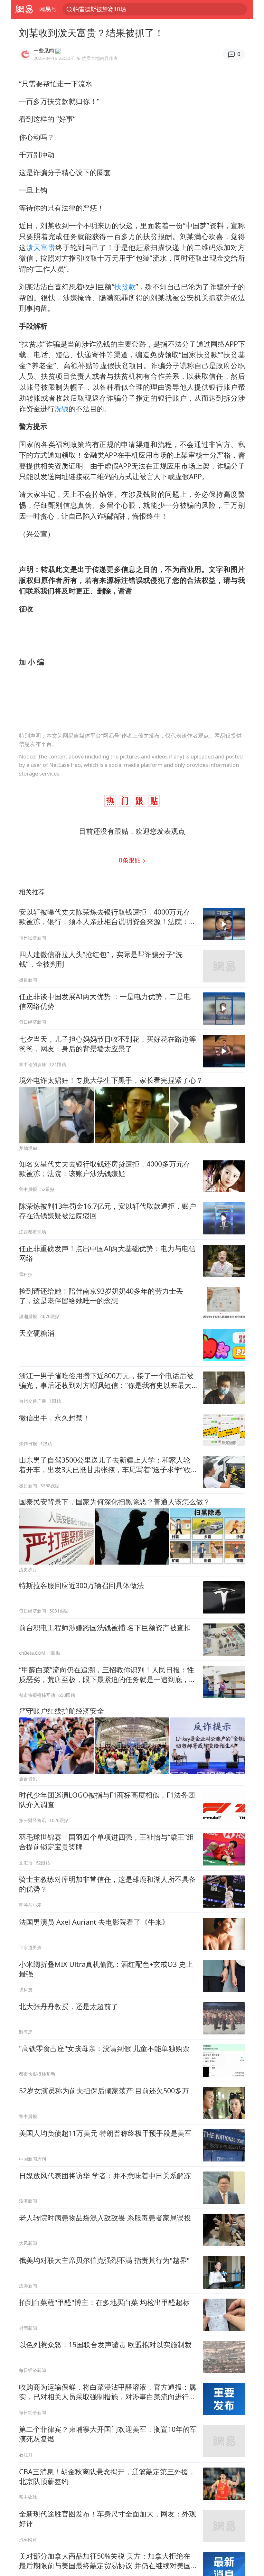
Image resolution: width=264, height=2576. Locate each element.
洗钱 (61, 409)
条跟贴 (131, 860)
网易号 (48, 9)
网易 (24, 9)
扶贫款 (125, 287)
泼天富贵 (41, 247)
